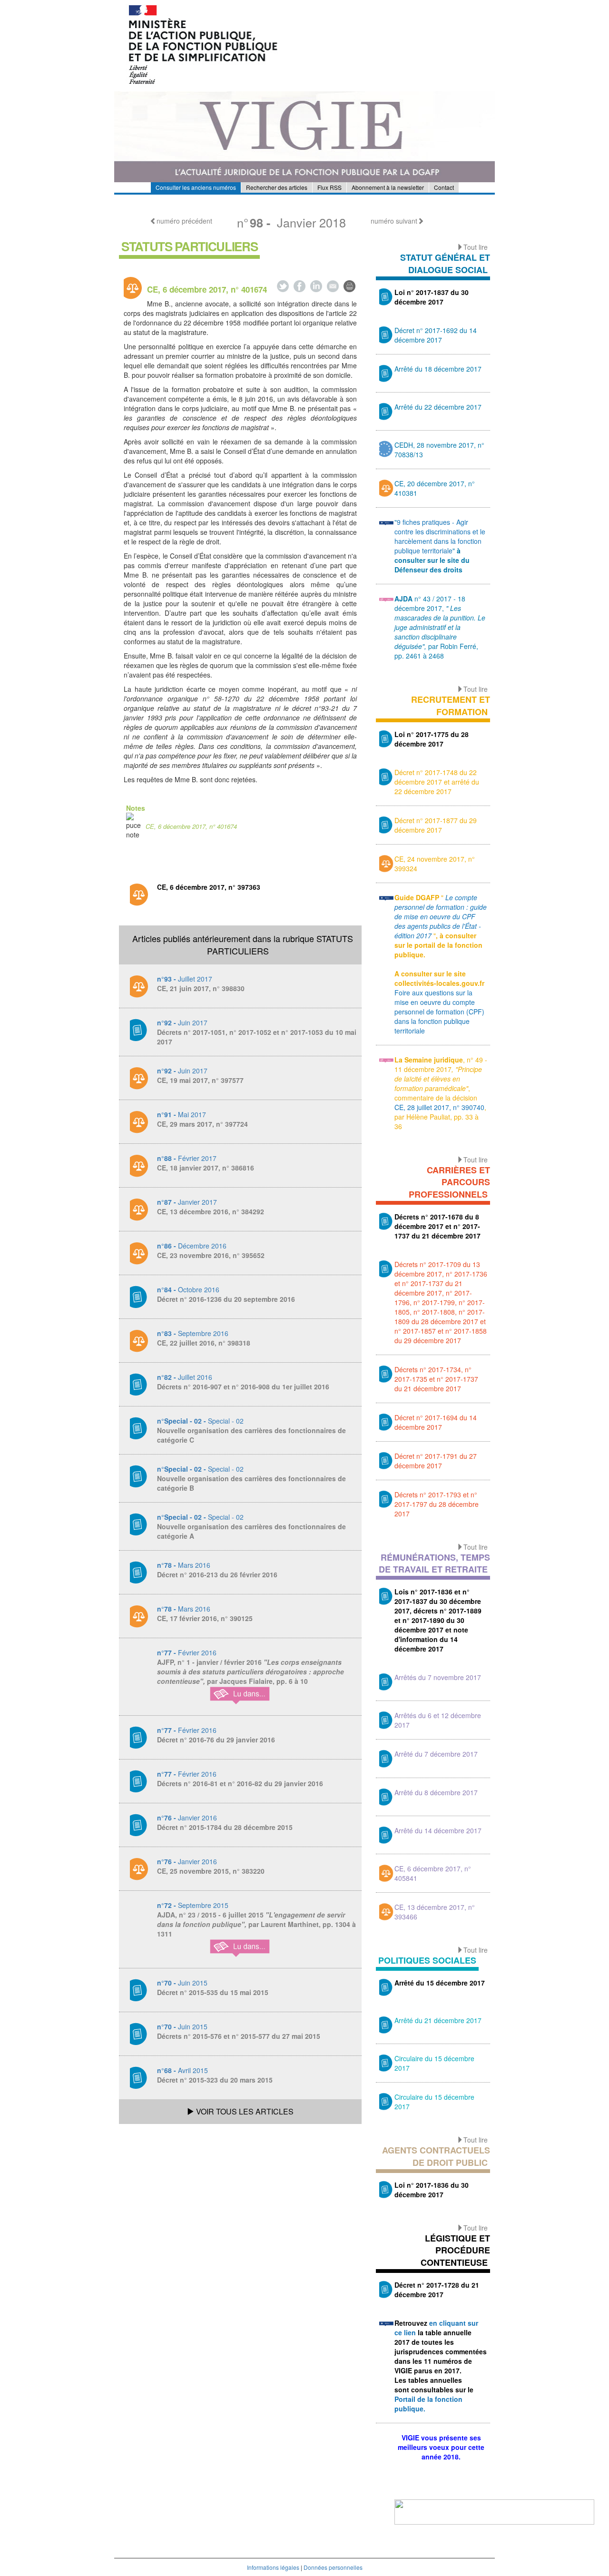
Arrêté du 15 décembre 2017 (440, 1983)
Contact (444, 187)
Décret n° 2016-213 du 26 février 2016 (217, 1574)
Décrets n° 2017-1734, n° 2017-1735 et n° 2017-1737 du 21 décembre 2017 (436, 1379)
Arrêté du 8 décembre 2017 (436, 1792)
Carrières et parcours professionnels (449, 1182)
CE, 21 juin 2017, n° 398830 (201, 988)
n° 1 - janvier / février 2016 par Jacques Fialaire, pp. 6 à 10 (250, 1671)
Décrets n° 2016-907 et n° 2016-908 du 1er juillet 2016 (243, 1386)
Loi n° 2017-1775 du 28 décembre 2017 (432, 739)
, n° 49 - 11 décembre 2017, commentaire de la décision (441, 1079)
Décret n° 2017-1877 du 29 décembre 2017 (436, 825)
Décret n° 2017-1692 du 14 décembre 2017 (436, 335)
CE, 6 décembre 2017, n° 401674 (191, 826)
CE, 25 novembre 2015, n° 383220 (211, 1871)
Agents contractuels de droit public (436, 2156)
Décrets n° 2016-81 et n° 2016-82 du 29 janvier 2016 (240, 1783)
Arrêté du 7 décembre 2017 (436, 1754)
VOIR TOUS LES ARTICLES (244, 2111)
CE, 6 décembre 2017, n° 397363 (209, 887)
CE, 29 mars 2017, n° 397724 (202, 1124)
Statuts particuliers (189, 246)
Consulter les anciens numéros (196, 187)
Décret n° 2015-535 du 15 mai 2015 (213, 1992)
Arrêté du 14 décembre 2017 (438, 1830)
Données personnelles (333, 2567)
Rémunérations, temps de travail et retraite (434, 1563)
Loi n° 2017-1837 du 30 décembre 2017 (432, 297)
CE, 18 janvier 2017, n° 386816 (206, 1168)
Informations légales (273, 2567)
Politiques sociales (427, 1960)
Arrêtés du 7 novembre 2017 (438, 1677)
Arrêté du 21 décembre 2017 (438, 2020)
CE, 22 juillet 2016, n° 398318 (204, 1343)
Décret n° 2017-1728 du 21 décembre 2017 (437, 2290)
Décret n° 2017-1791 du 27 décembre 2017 (436, 1461)
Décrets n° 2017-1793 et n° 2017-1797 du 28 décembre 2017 (437, 1504)
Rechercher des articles (277, 187)
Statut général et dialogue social (445, 264)
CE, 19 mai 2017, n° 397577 (200, 1080)
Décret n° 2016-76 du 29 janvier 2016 (216, 1740)
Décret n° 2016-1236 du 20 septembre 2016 (226, 1299)
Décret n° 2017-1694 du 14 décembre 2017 (436, 1422)
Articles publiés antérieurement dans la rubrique (243, 944)
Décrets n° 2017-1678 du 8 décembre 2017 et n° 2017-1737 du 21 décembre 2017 (437, 1226)
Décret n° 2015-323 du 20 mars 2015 (215, 2080)
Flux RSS (329, 187)
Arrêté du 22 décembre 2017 (438, 407)
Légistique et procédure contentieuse (455, 2250)
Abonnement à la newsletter (388, 187)
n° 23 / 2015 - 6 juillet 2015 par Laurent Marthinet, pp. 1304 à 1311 (256, 1924)
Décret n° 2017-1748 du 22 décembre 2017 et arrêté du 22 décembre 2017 (437, 782)
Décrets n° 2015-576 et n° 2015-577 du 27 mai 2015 (239, 2036)
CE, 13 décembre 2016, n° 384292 (211, 1211)
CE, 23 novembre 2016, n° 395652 (211, 1255)
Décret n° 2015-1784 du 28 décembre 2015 (225, 1827)
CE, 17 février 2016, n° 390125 (205, 1618)
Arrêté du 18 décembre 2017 (438, 369)
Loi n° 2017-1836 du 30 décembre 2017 (432, 2190)
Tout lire (476, 247)
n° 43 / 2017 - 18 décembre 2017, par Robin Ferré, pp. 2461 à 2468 (440, 627)
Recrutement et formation (451, 706)
